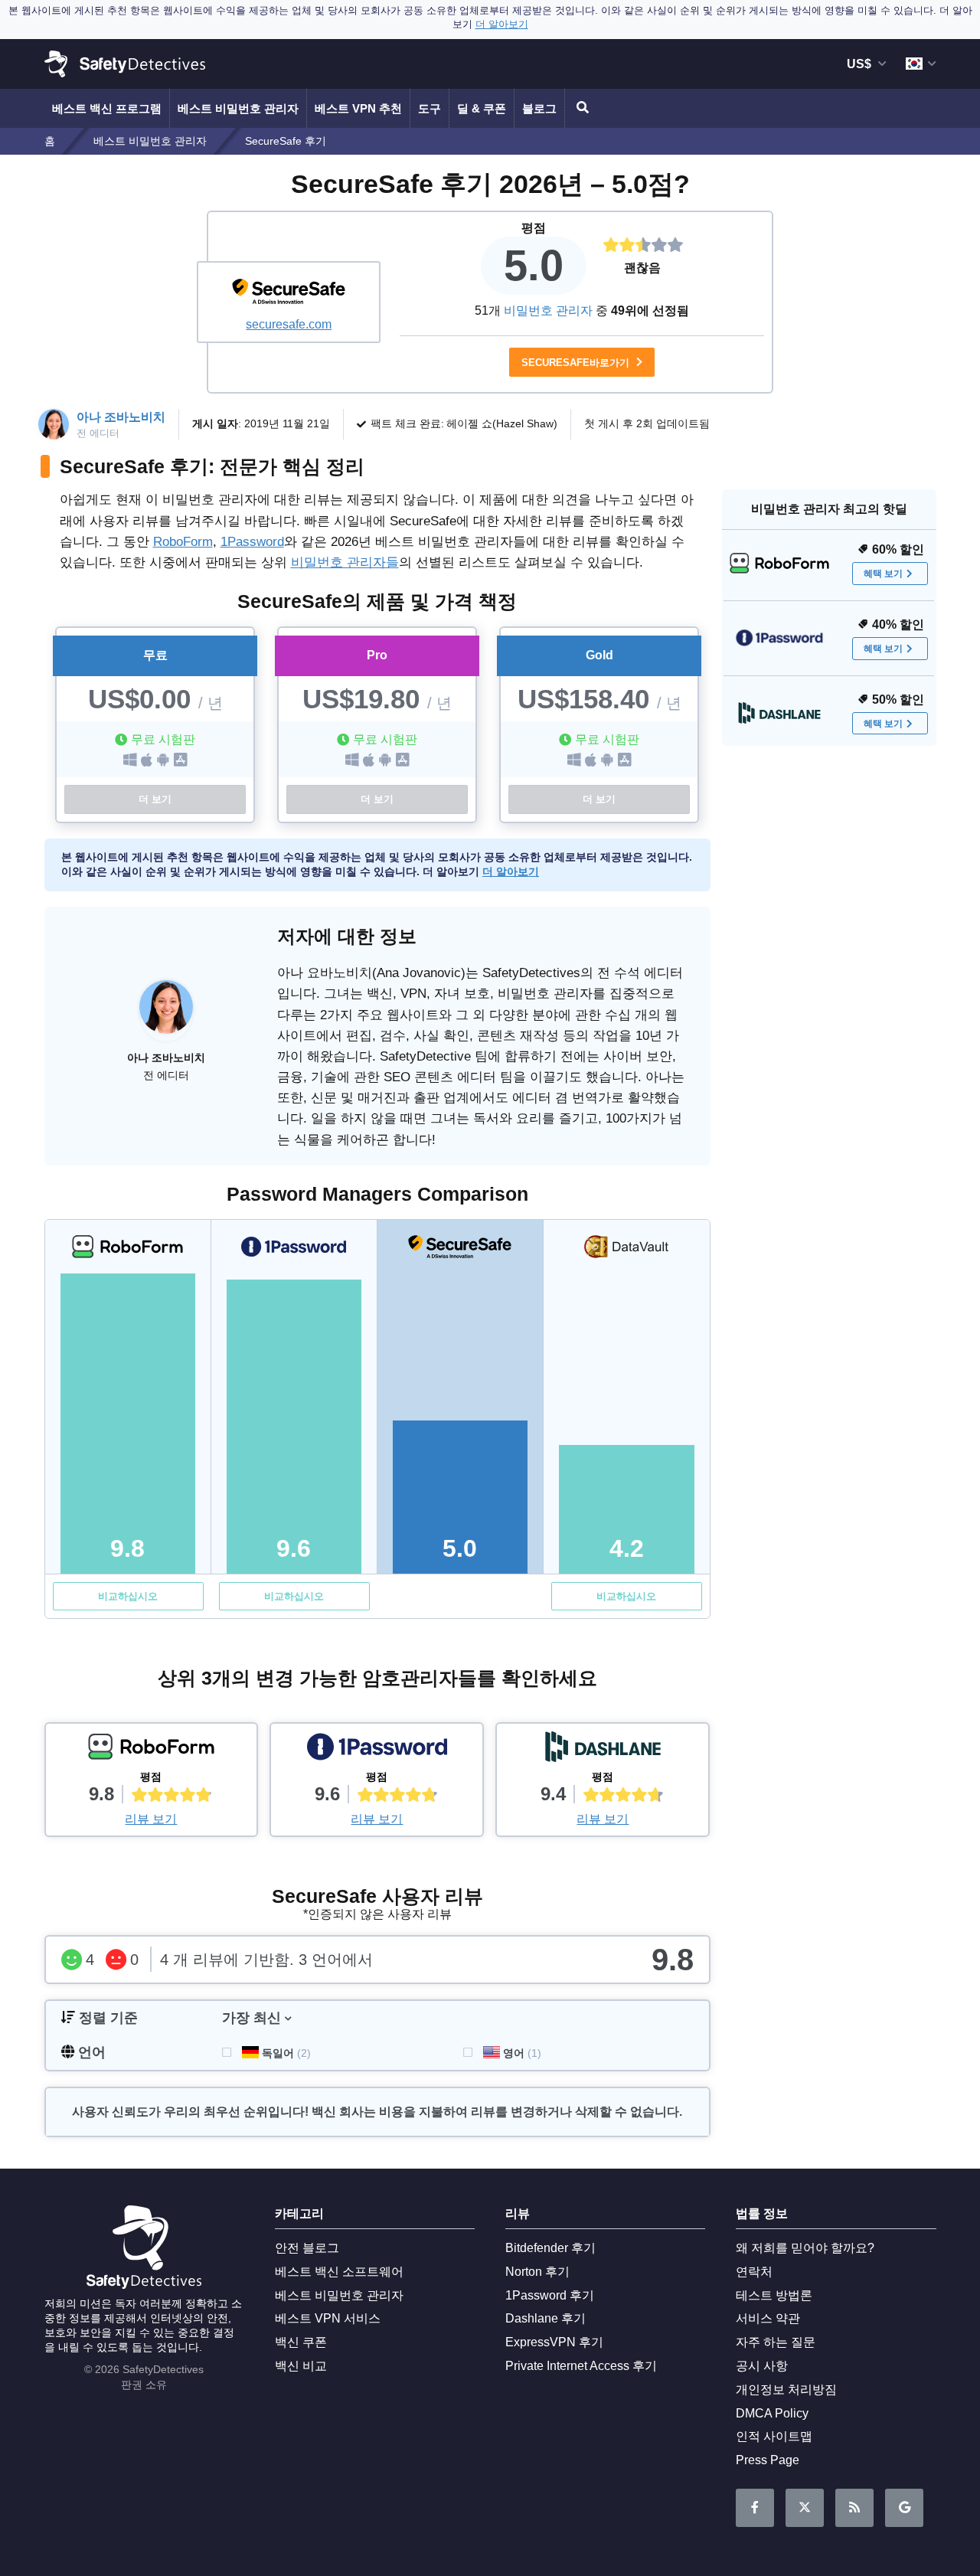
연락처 (754, 2272)
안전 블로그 (307, 2248)
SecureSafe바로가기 (577, 363)
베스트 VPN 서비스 (328, 2318)
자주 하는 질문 (776, 2342)
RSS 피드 (854, 2508)
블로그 (539, 108)
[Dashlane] (603, 1751)
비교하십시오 (128, 1596)
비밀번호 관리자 (548, 311)
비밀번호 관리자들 (345, 562)
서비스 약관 (768, 2318)
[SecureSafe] (289, 293)
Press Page (768, 2460)
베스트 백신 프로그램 (107, 108)
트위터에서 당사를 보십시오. (805, 2508)
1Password (252, 542)
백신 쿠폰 (301, 2342)
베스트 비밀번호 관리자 (238, 108)
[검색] (580, 108)
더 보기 (155, 799)
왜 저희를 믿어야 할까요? (805, 2248)
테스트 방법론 (774, 2295)
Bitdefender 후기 (550, 2248)
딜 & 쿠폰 (482, 108)
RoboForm (183, 542)
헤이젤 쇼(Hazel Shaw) (502, 423)
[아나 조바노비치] (166, 1015)
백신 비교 (301, 2366)
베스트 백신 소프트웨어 (339, 2272)
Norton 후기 (537, 2272)
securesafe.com (289, 324)
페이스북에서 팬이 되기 (755, 2508)
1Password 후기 (550, 2295)
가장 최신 (252, 2018)
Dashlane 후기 (546, 2318)
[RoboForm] (152, 1751)
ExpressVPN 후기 (554, 2342)
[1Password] (377, 1751)
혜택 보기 (883, 574)
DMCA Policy (772, 2413)
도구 (430, 108)
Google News (904, 2508)
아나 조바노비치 (121, 417)
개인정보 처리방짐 (786, 2390)
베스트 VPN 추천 (358, 108)
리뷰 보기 (151, 1819)
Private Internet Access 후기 (581, 2366)
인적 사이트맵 (774, 2436)
